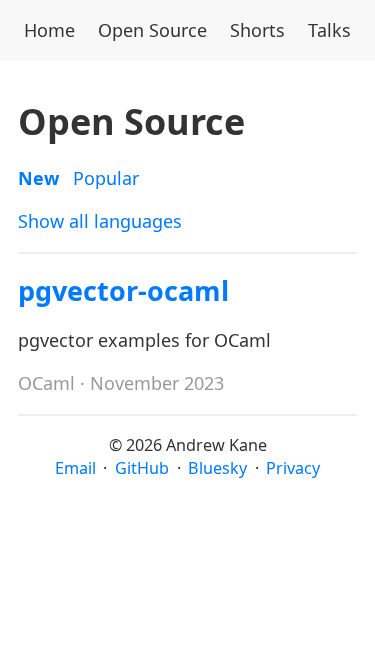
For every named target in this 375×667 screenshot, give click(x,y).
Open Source (152, 30)
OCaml (46, 383)
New (38, 178)
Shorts (257, 30)
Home (49, 30)
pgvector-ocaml (123, 290)
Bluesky (217, 468)
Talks (329, 30)
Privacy (293, 468)
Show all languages (100, 221)
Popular (106, 178)
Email (75, 468)
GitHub (142, 468)
